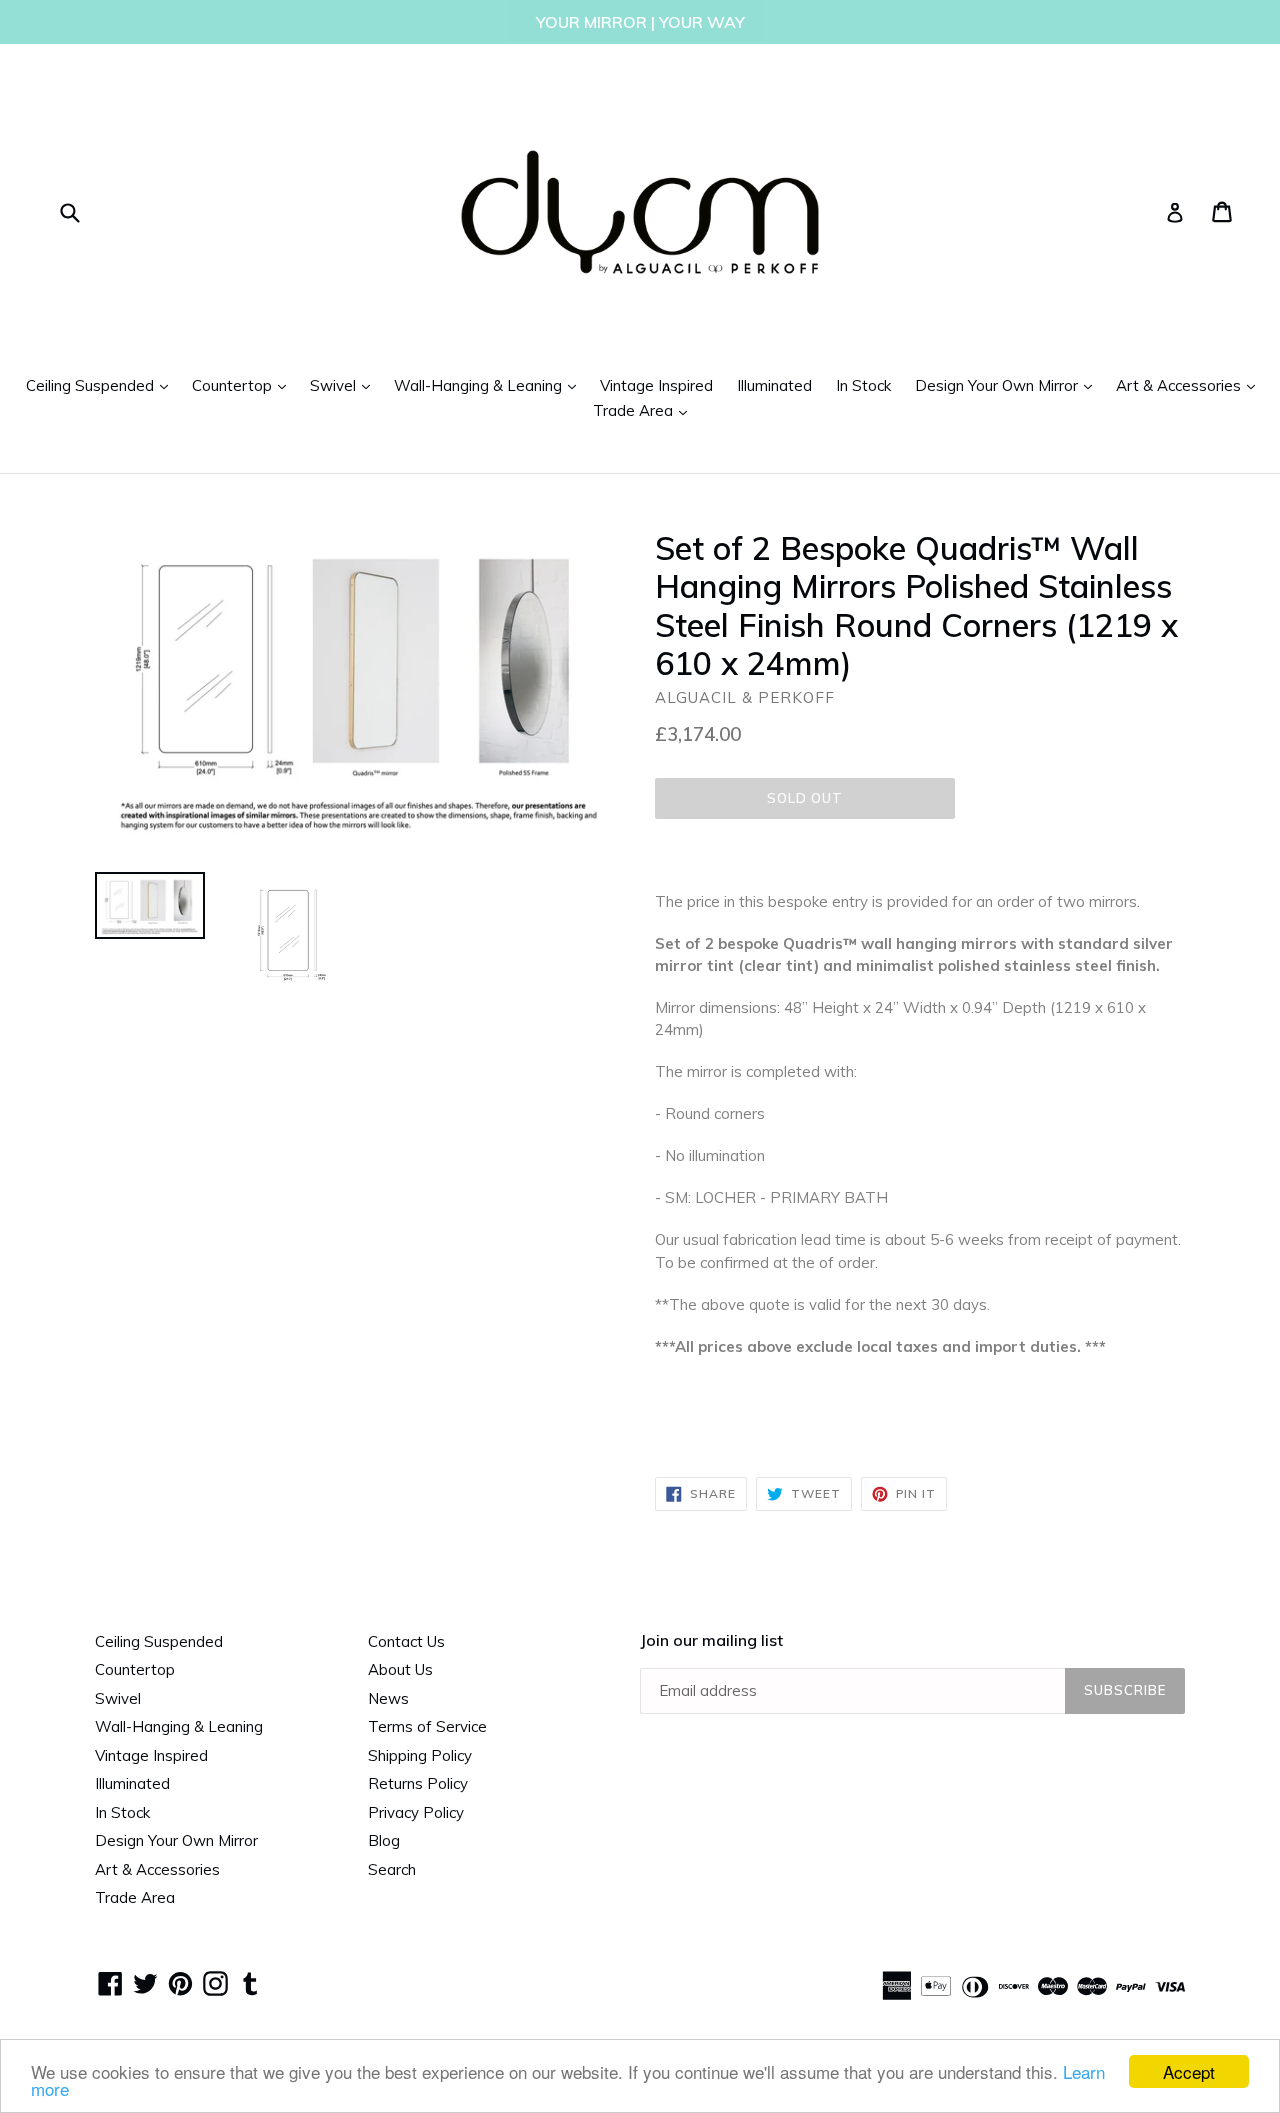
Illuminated (774, 385)
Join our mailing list (711, 1640)
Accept (1189, 2071)
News (388, 1698)
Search (392, 1869)
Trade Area (645, 410)
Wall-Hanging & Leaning (490, 385)
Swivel (345, 385)
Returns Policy (418, 1783)
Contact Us (406, 1641)
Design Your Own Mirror (1008, 385)
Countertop (244, 385)
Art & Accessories (1190, 385)
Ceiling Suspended (102, 385)
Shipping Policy (420, 1755)
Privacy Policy (416, 1812)
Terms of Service (427, 1726)
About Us (400, 1669)
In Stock (863, 385)
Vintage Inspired (656, 385)
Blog (384, 1840)
